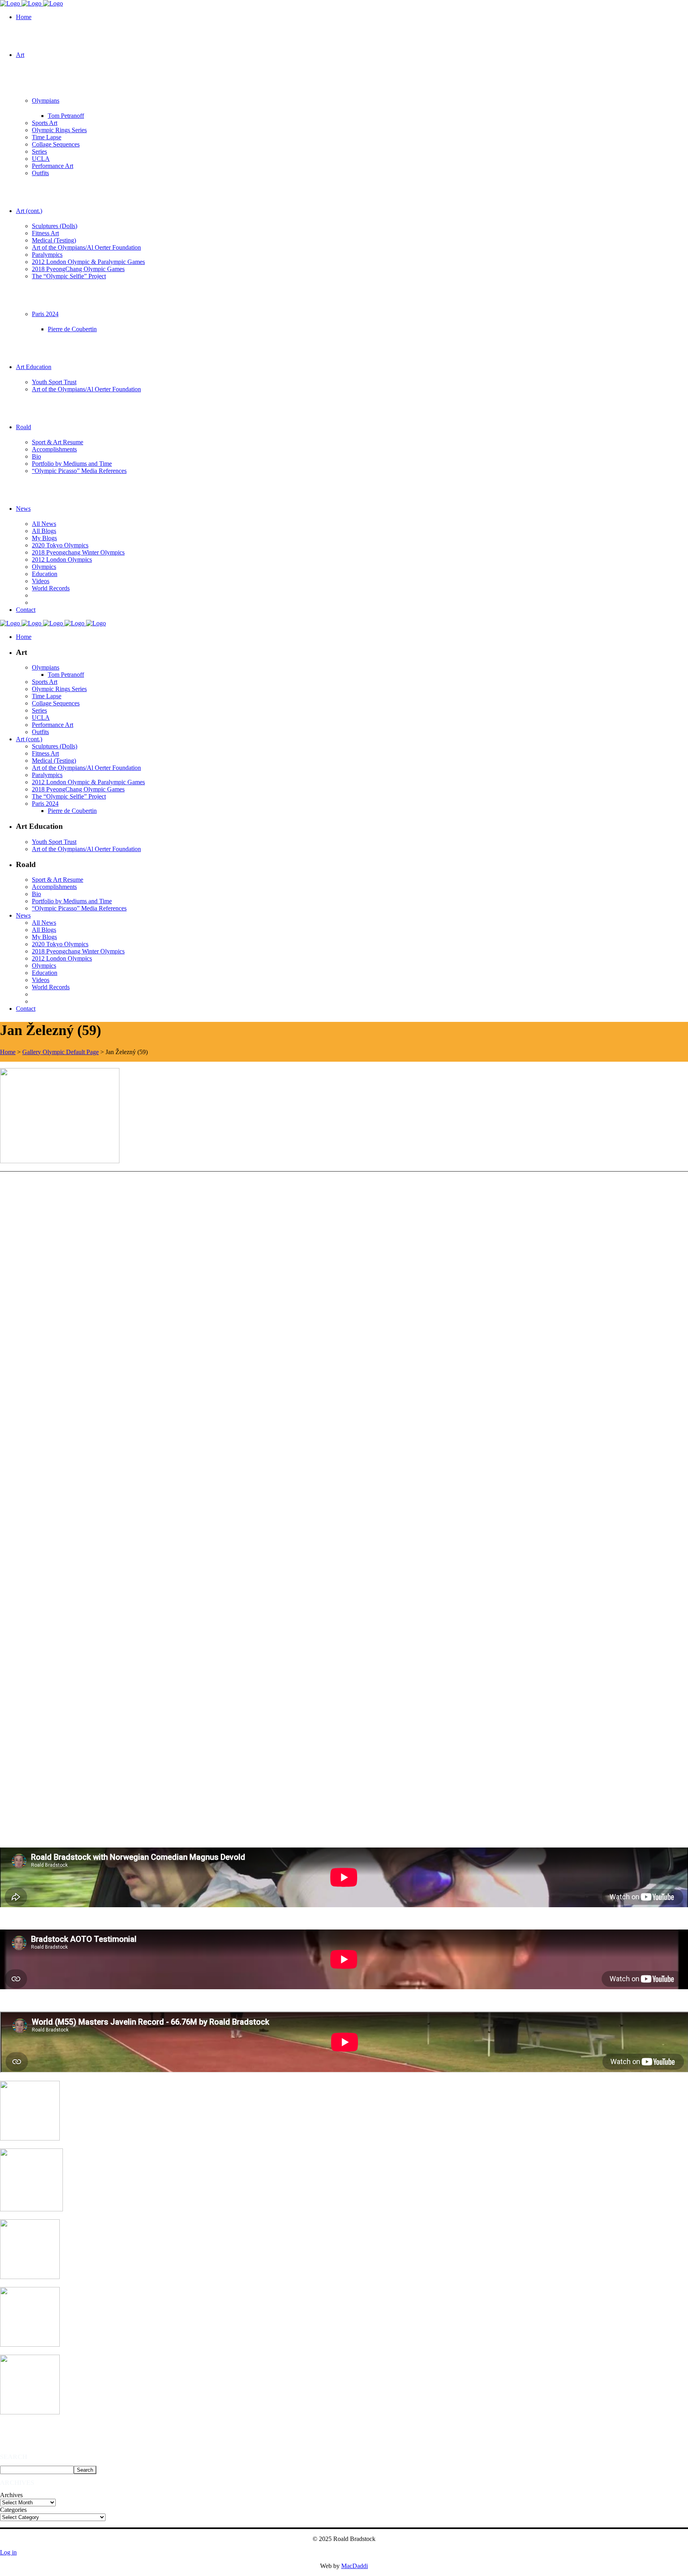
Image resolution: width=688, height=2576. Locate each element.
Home (8, 1052)
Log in (8, 2552)
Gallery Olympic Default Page (61, 1052)
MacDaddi (355, 2566)
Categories (13, 2510)
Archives (11, 2495)
